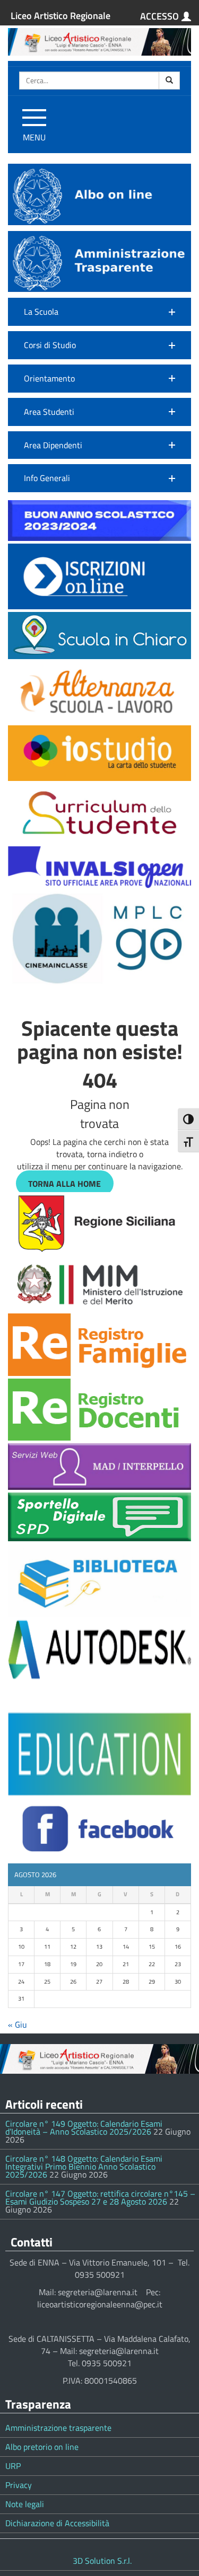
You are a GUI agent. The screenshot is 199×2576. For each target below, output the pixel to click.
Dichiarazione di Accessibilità (57, 2523)
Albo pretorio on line (42, 2447)
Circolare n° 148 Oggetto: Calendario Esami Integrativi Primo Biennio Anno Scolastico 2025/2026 (84, 2166)
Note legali (25, 2504)
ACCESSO (159, 16)
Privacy (19, 2485)
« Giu (18, 2024)
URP (13, 2466)
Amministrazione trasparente (58, 2428)
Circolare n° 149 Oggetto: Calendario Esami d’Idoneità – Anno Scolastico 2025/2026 (84, 2128)
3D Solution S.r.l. (102, 2561)
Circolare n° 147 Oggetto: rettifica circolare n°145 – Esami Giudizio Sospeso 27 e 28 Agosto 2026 (100, 2197)
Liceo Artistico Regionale (60, 16)
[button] (99, 312)
